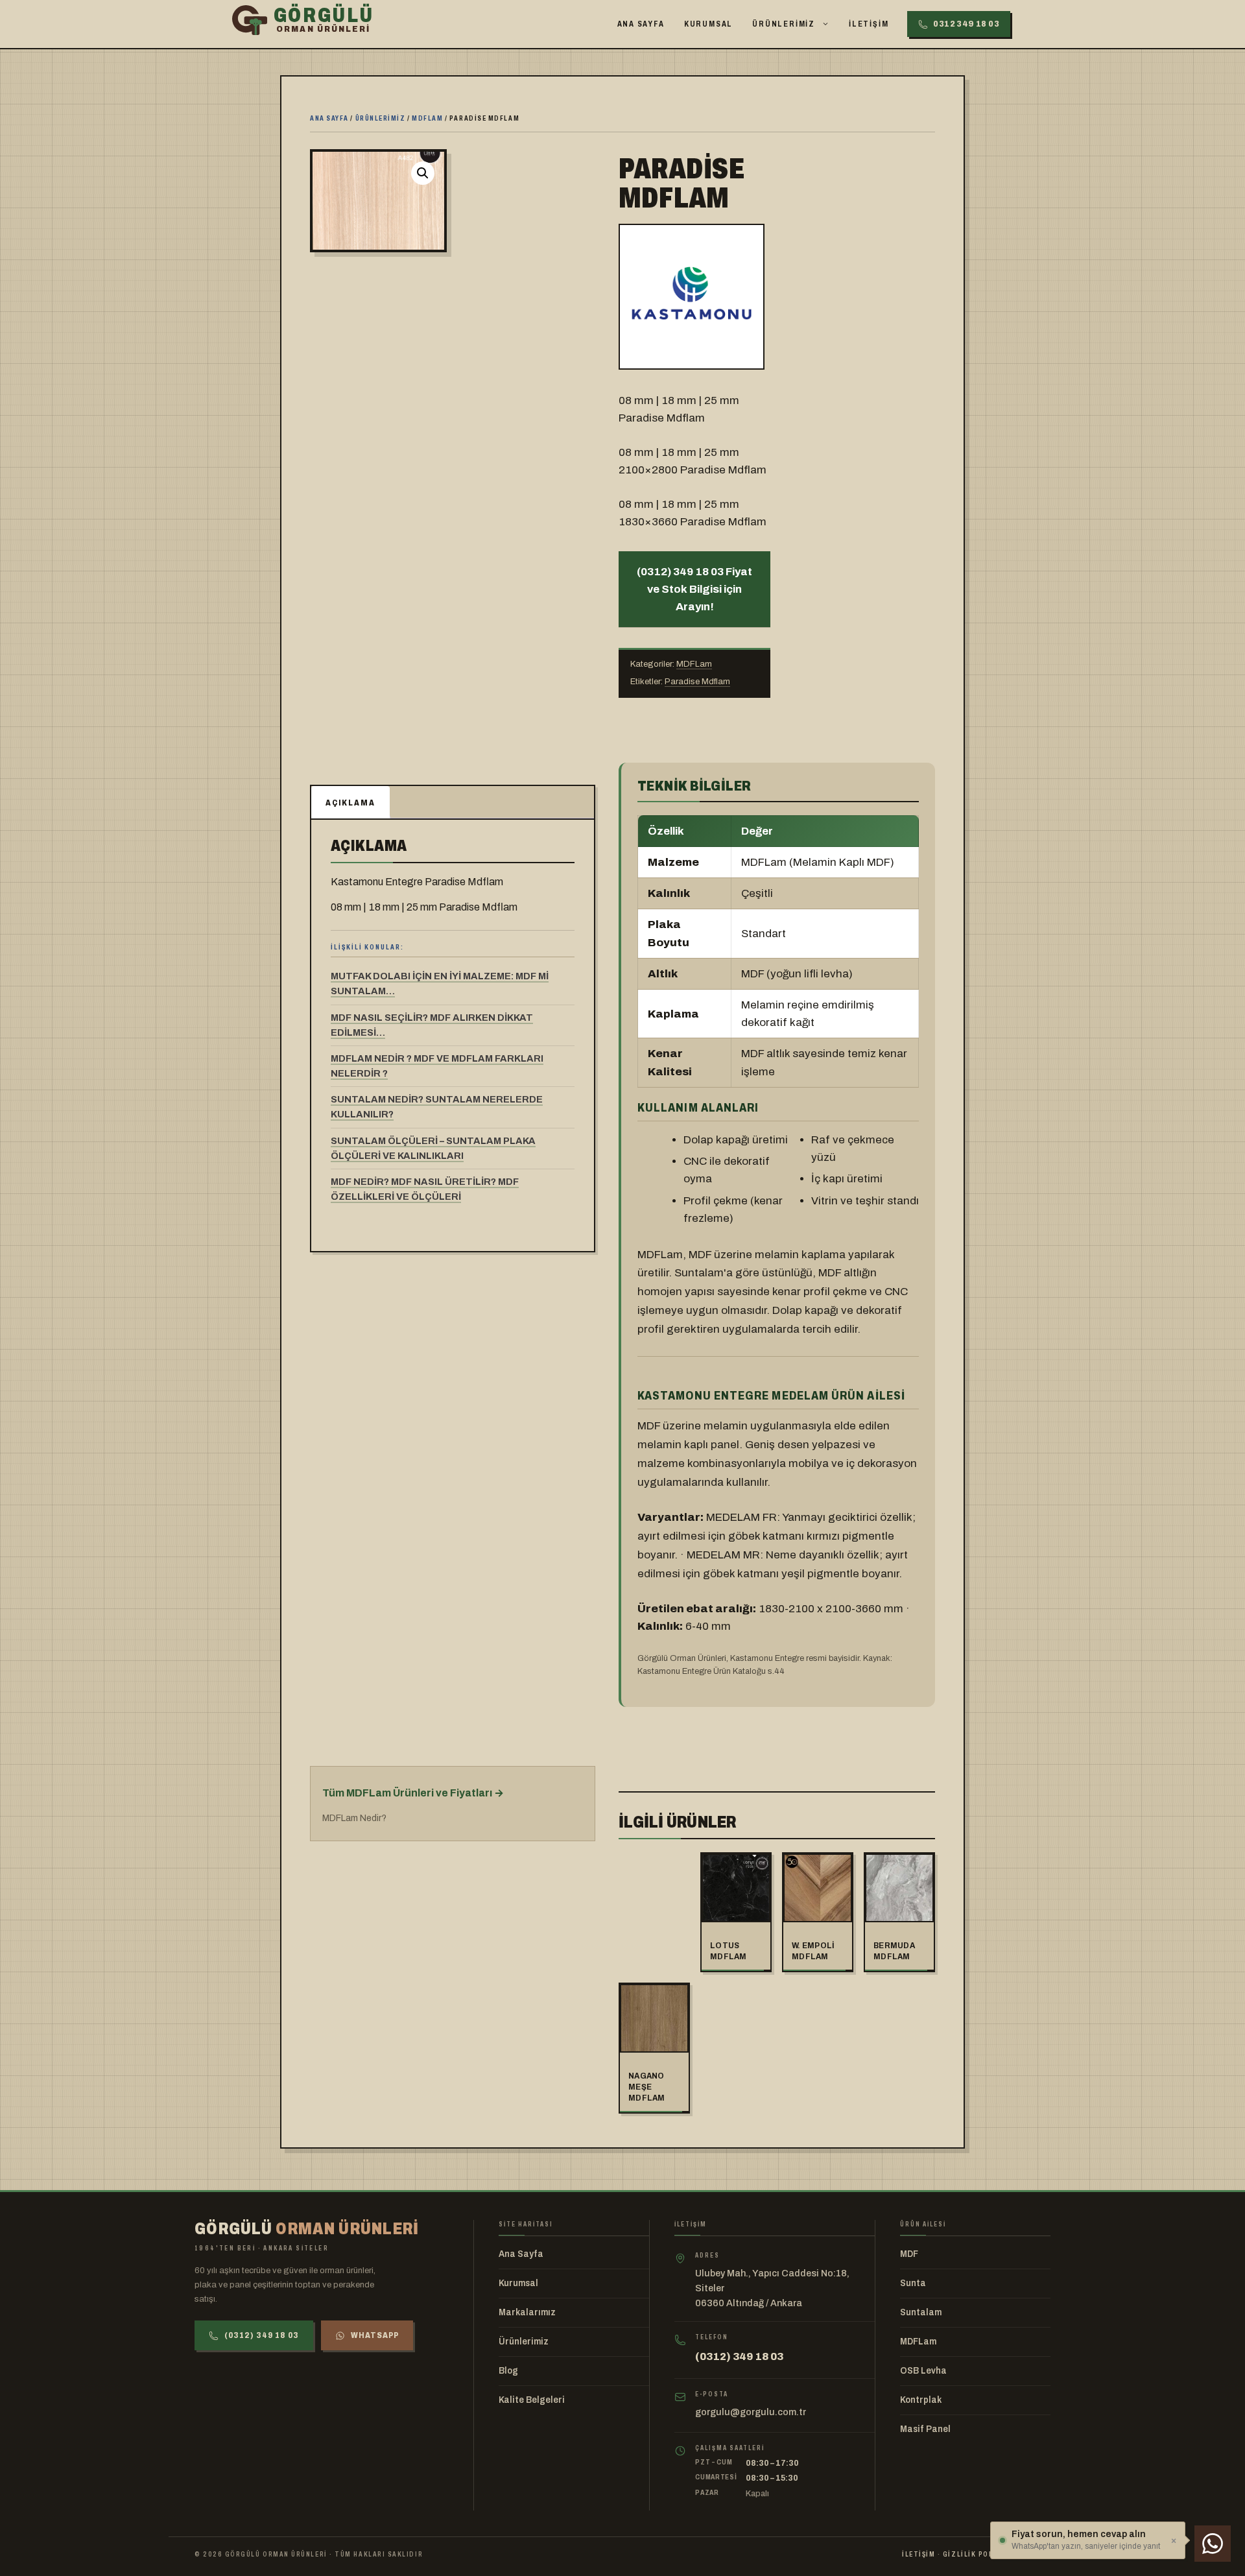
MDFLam (427, 118)
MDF (909, 2254)
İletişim (869, 24)
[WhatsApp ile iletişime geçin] (1213, 2544)
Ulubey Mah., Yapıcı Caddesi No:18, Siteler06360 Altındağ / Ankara (772, 2288)
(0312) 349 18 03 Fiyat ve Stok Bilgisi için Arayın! (694, 589)
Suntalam (921, 2312)
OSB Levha (923, 2371)
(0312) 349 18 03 (262, 2335)
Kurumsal (708, 24)
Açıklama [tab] (350, 803)
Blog (508, 2371)
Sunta (913, 2283)
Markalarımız (527, 2312)
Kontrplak (921, 2400)
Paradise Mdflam (697, 682)
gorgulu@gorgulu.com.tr (751, 2412)
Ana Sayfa (641, 24)
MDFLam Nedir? (354, 1818)
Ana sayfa (329, 118)
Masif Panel (925, 2429)
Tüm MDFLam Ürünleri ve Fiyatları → (413, 1793)
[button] (423, 173)
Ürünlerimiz (784, 24)
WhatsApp (375, 2335)
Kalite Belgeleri (532, 2400)
